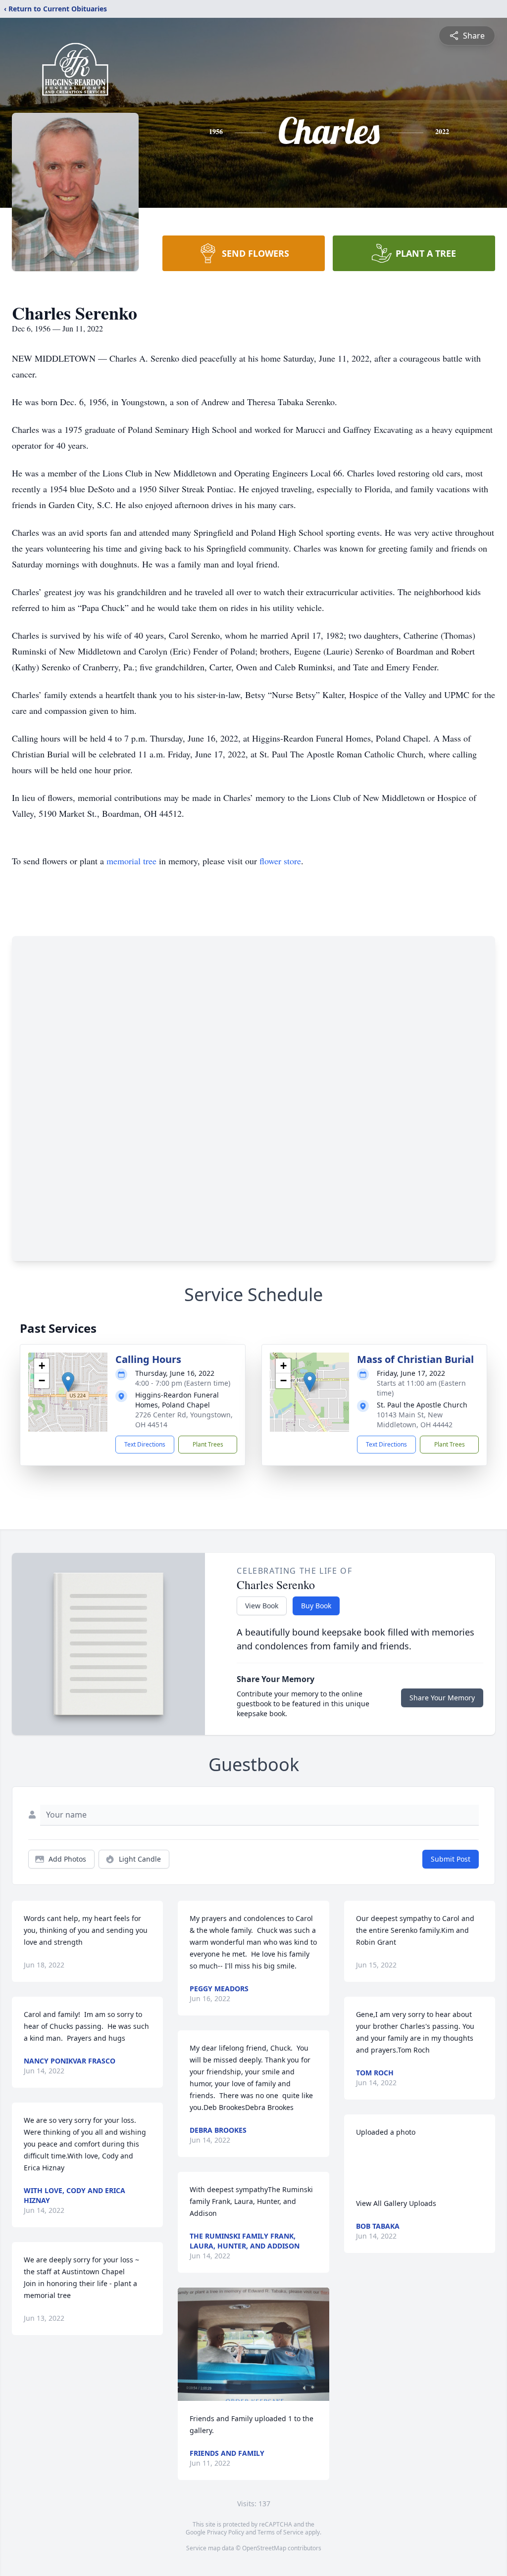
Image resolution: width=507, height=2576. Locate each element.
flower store (280, 861)
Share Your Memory (442, 1698)
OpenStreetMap (264, 2548)
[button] (68, 1382)
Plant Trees (208, 1444)
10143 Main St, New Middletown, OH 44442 (415, 1420)
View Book (262, 1606)
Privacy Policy (226, 2532)
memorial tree (131, 861)
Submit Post (451, 1859)
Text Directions (145, 1444)
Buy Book (316, 1606)
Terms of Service (280, 2532)
